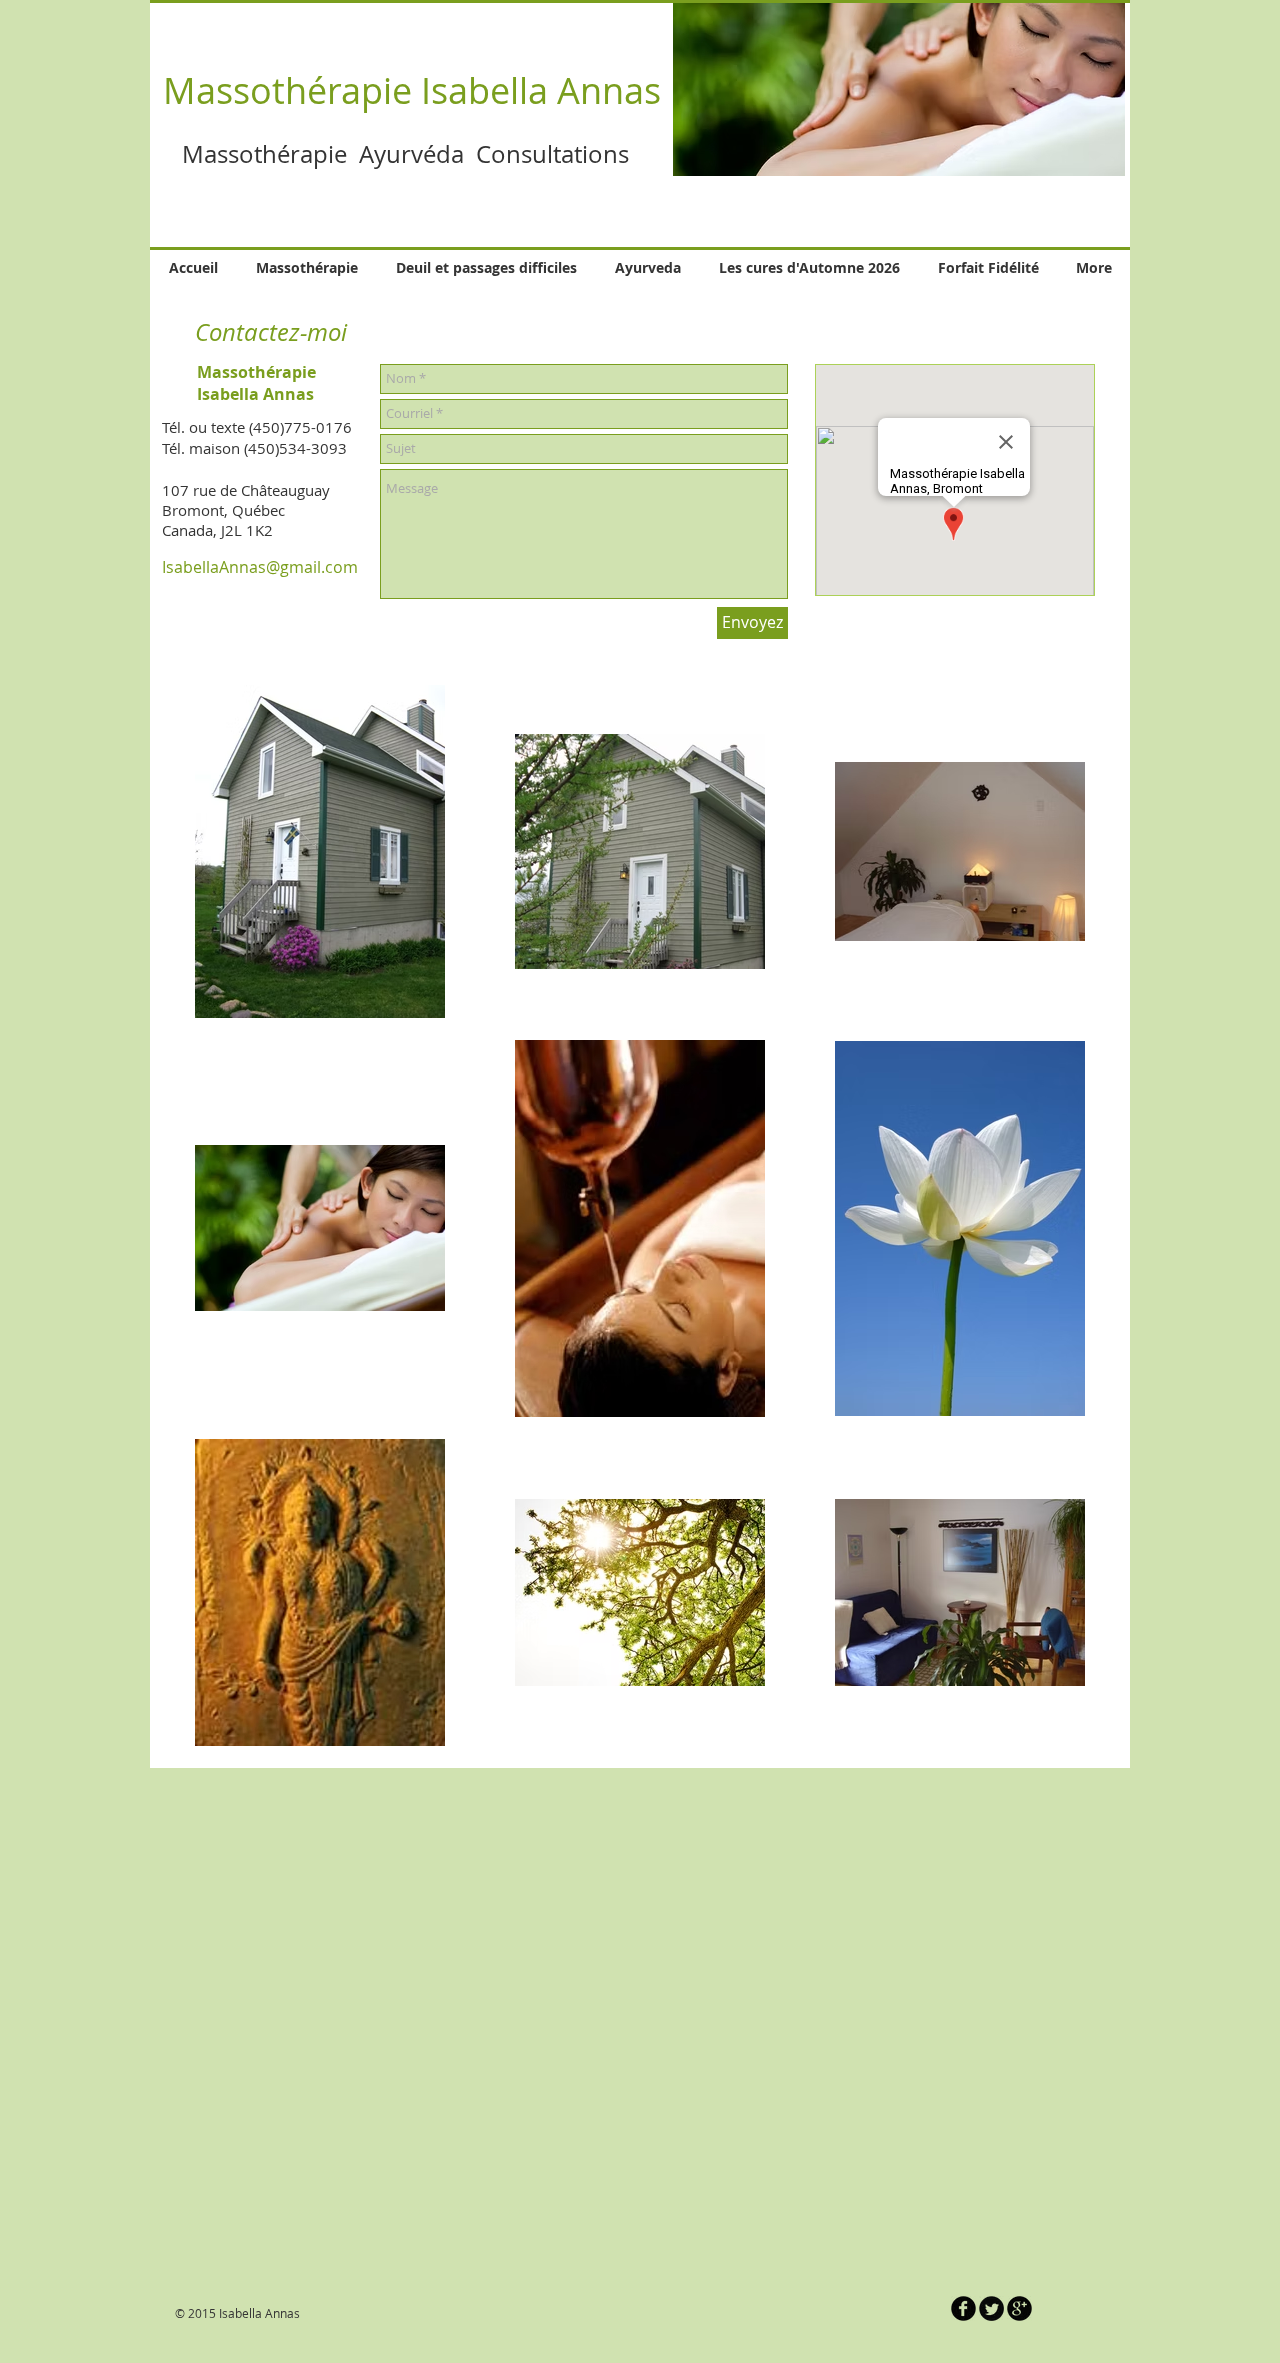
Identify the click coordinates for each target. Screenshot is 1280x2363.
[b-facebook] (963, 2308)
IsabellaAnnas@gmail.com (260, 567)
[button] (899, 88)
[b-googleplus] (1019, 2308)
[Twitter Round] (991, 2308)
